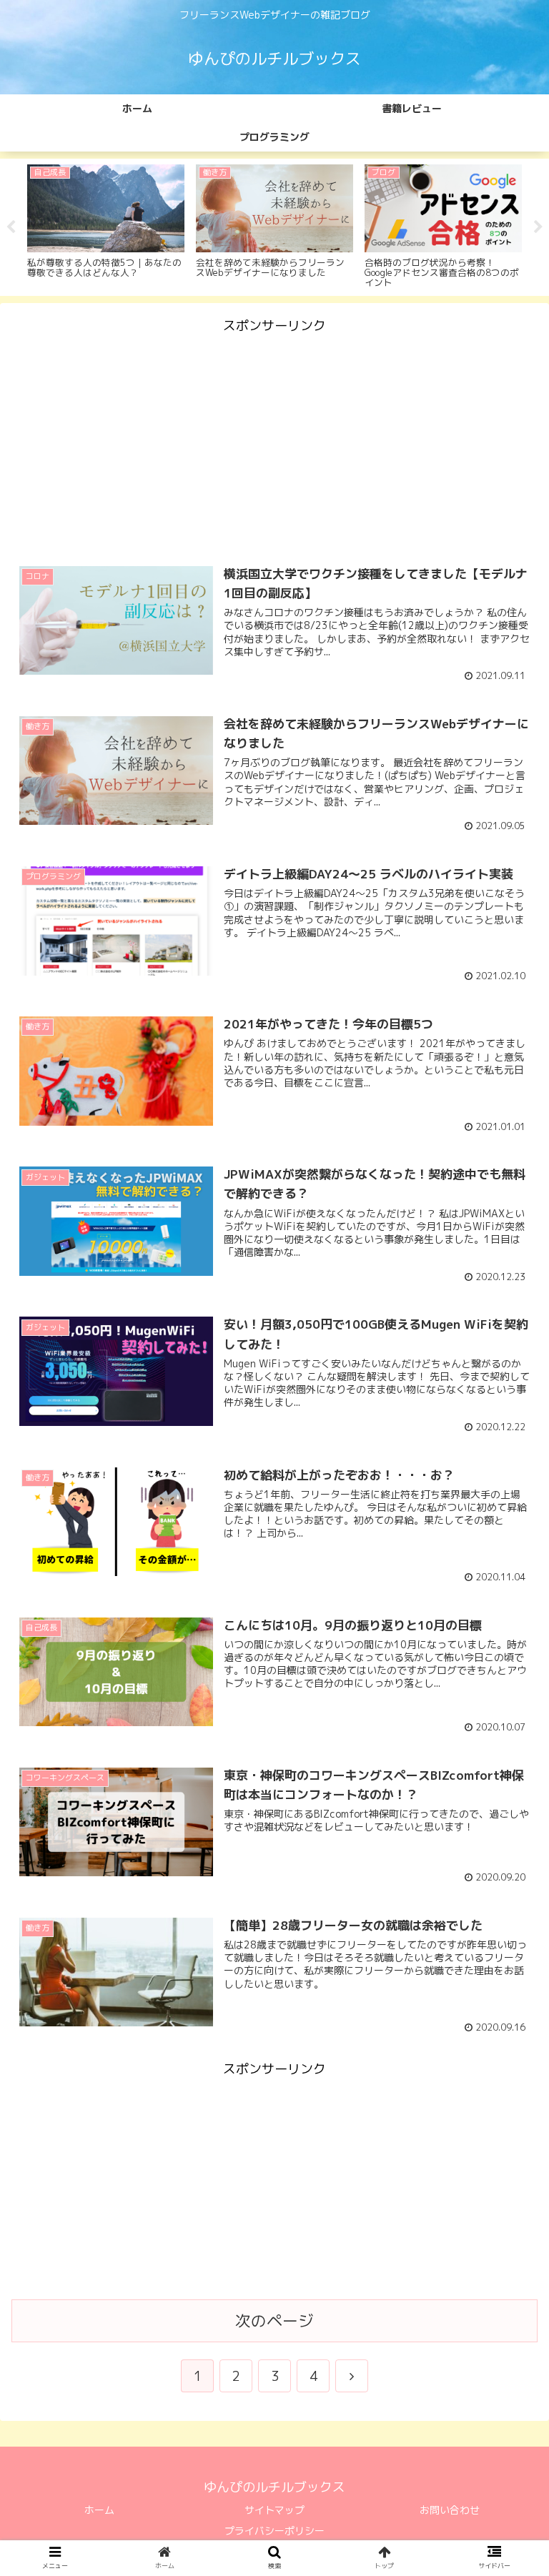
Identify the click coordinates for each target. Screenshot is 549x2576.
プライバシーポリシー (274, 2531)
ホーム (99, 2510)
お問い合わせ (450, 2510)
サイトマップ (274, 2510)
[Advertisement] (274, 438)
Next (538, 227)
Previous (11, 227)
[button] (507, 1729)
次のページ (274, 2321)
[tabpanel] (106, 225)
